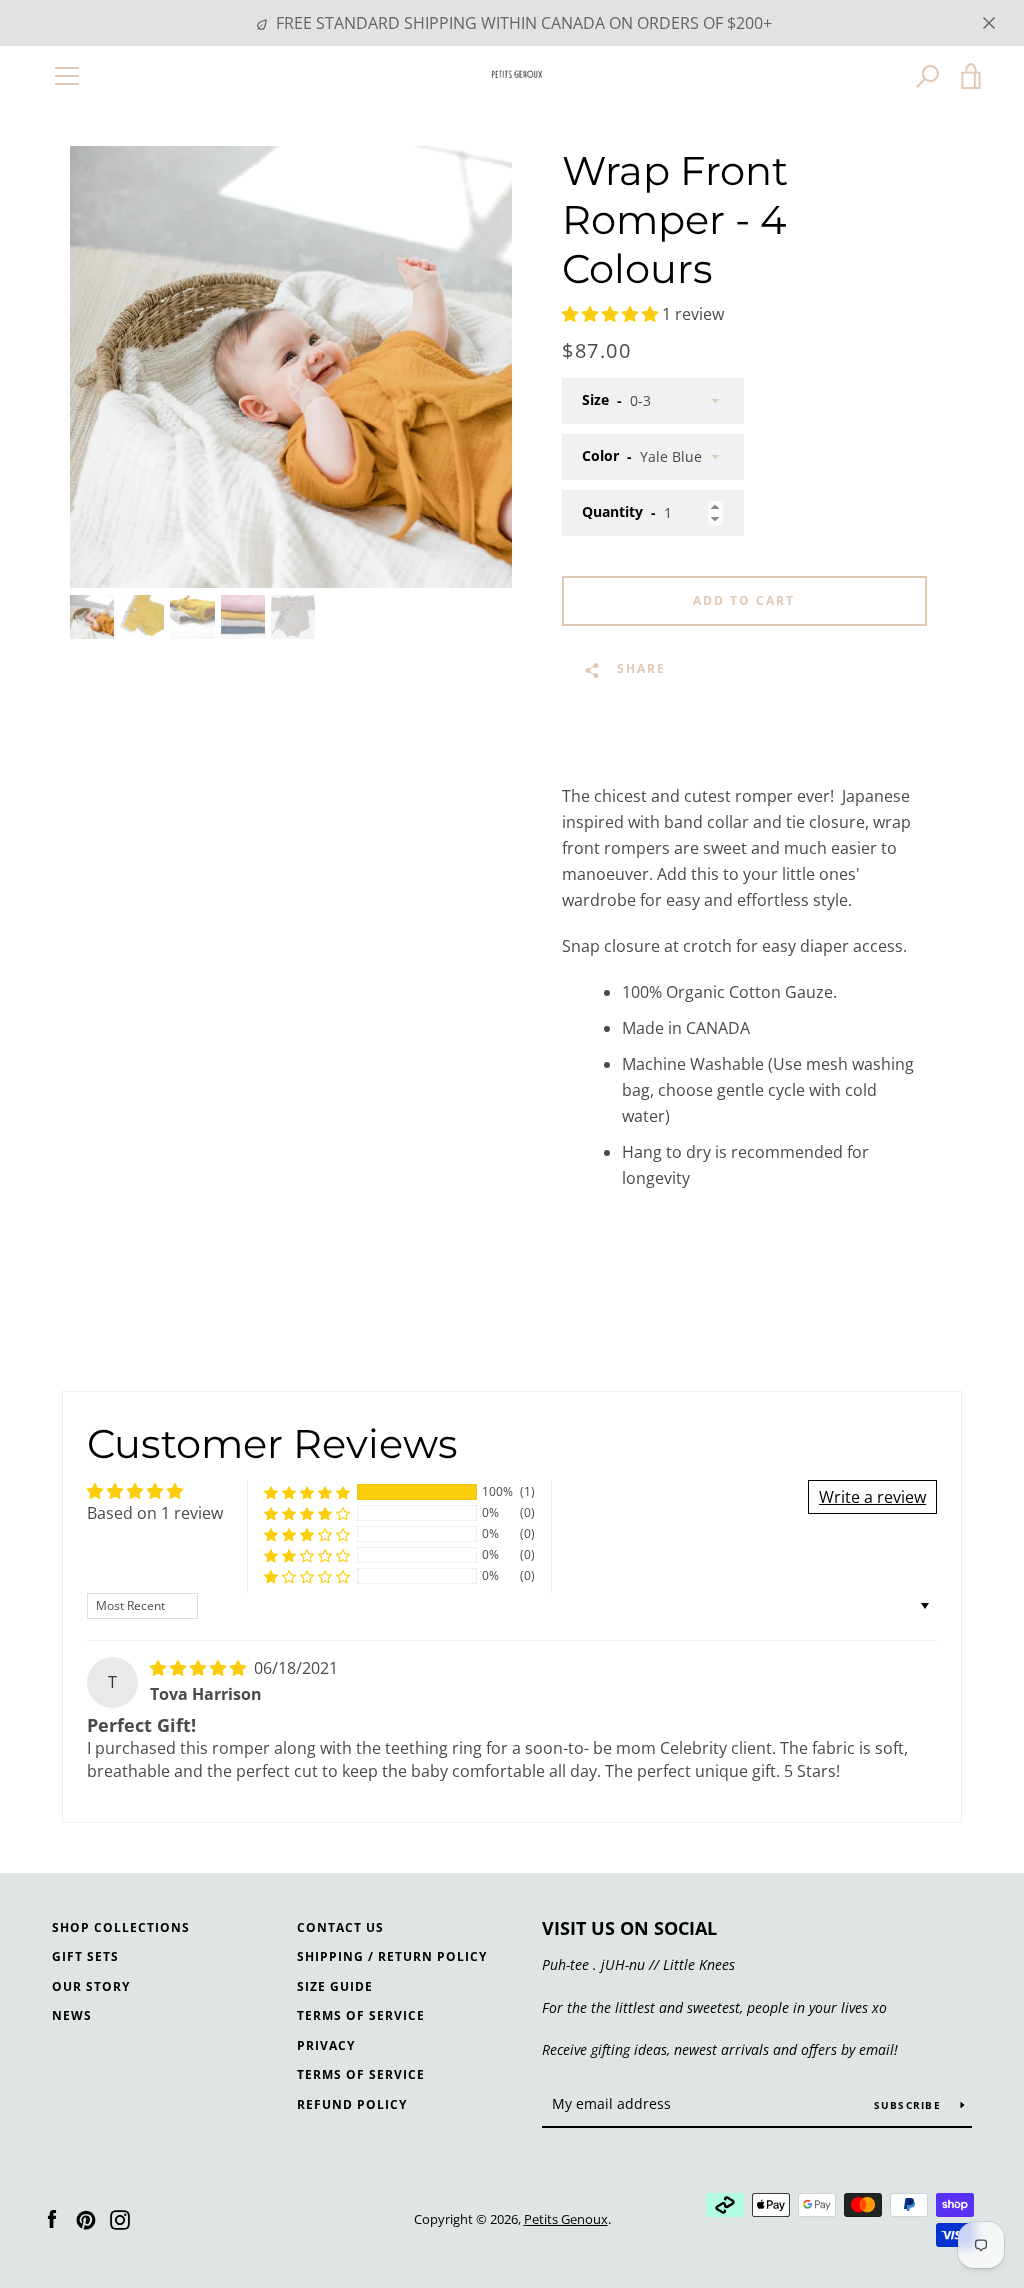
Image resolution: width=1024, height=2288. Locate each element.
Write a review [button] (872, 1497)
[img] (200, 1668)
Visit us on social (629, 1928)
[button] (612, 314)
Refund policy (352, 2104)
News (72, 2015)
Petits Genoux (566, 2219)
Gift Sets (85, 1956)
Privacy (326, 2045)
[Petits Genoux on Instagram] (120, 2218)
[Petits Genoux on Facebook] (52, 2218)
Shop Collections (121, 1927)
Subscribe (910, 2105)
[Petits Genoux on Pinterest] (86, 2218)
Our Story (91, 1986)
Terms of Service (361, 2015)
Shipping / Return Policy (392, 1956)
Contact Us (340, 1927)
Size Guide (335, 1986)
